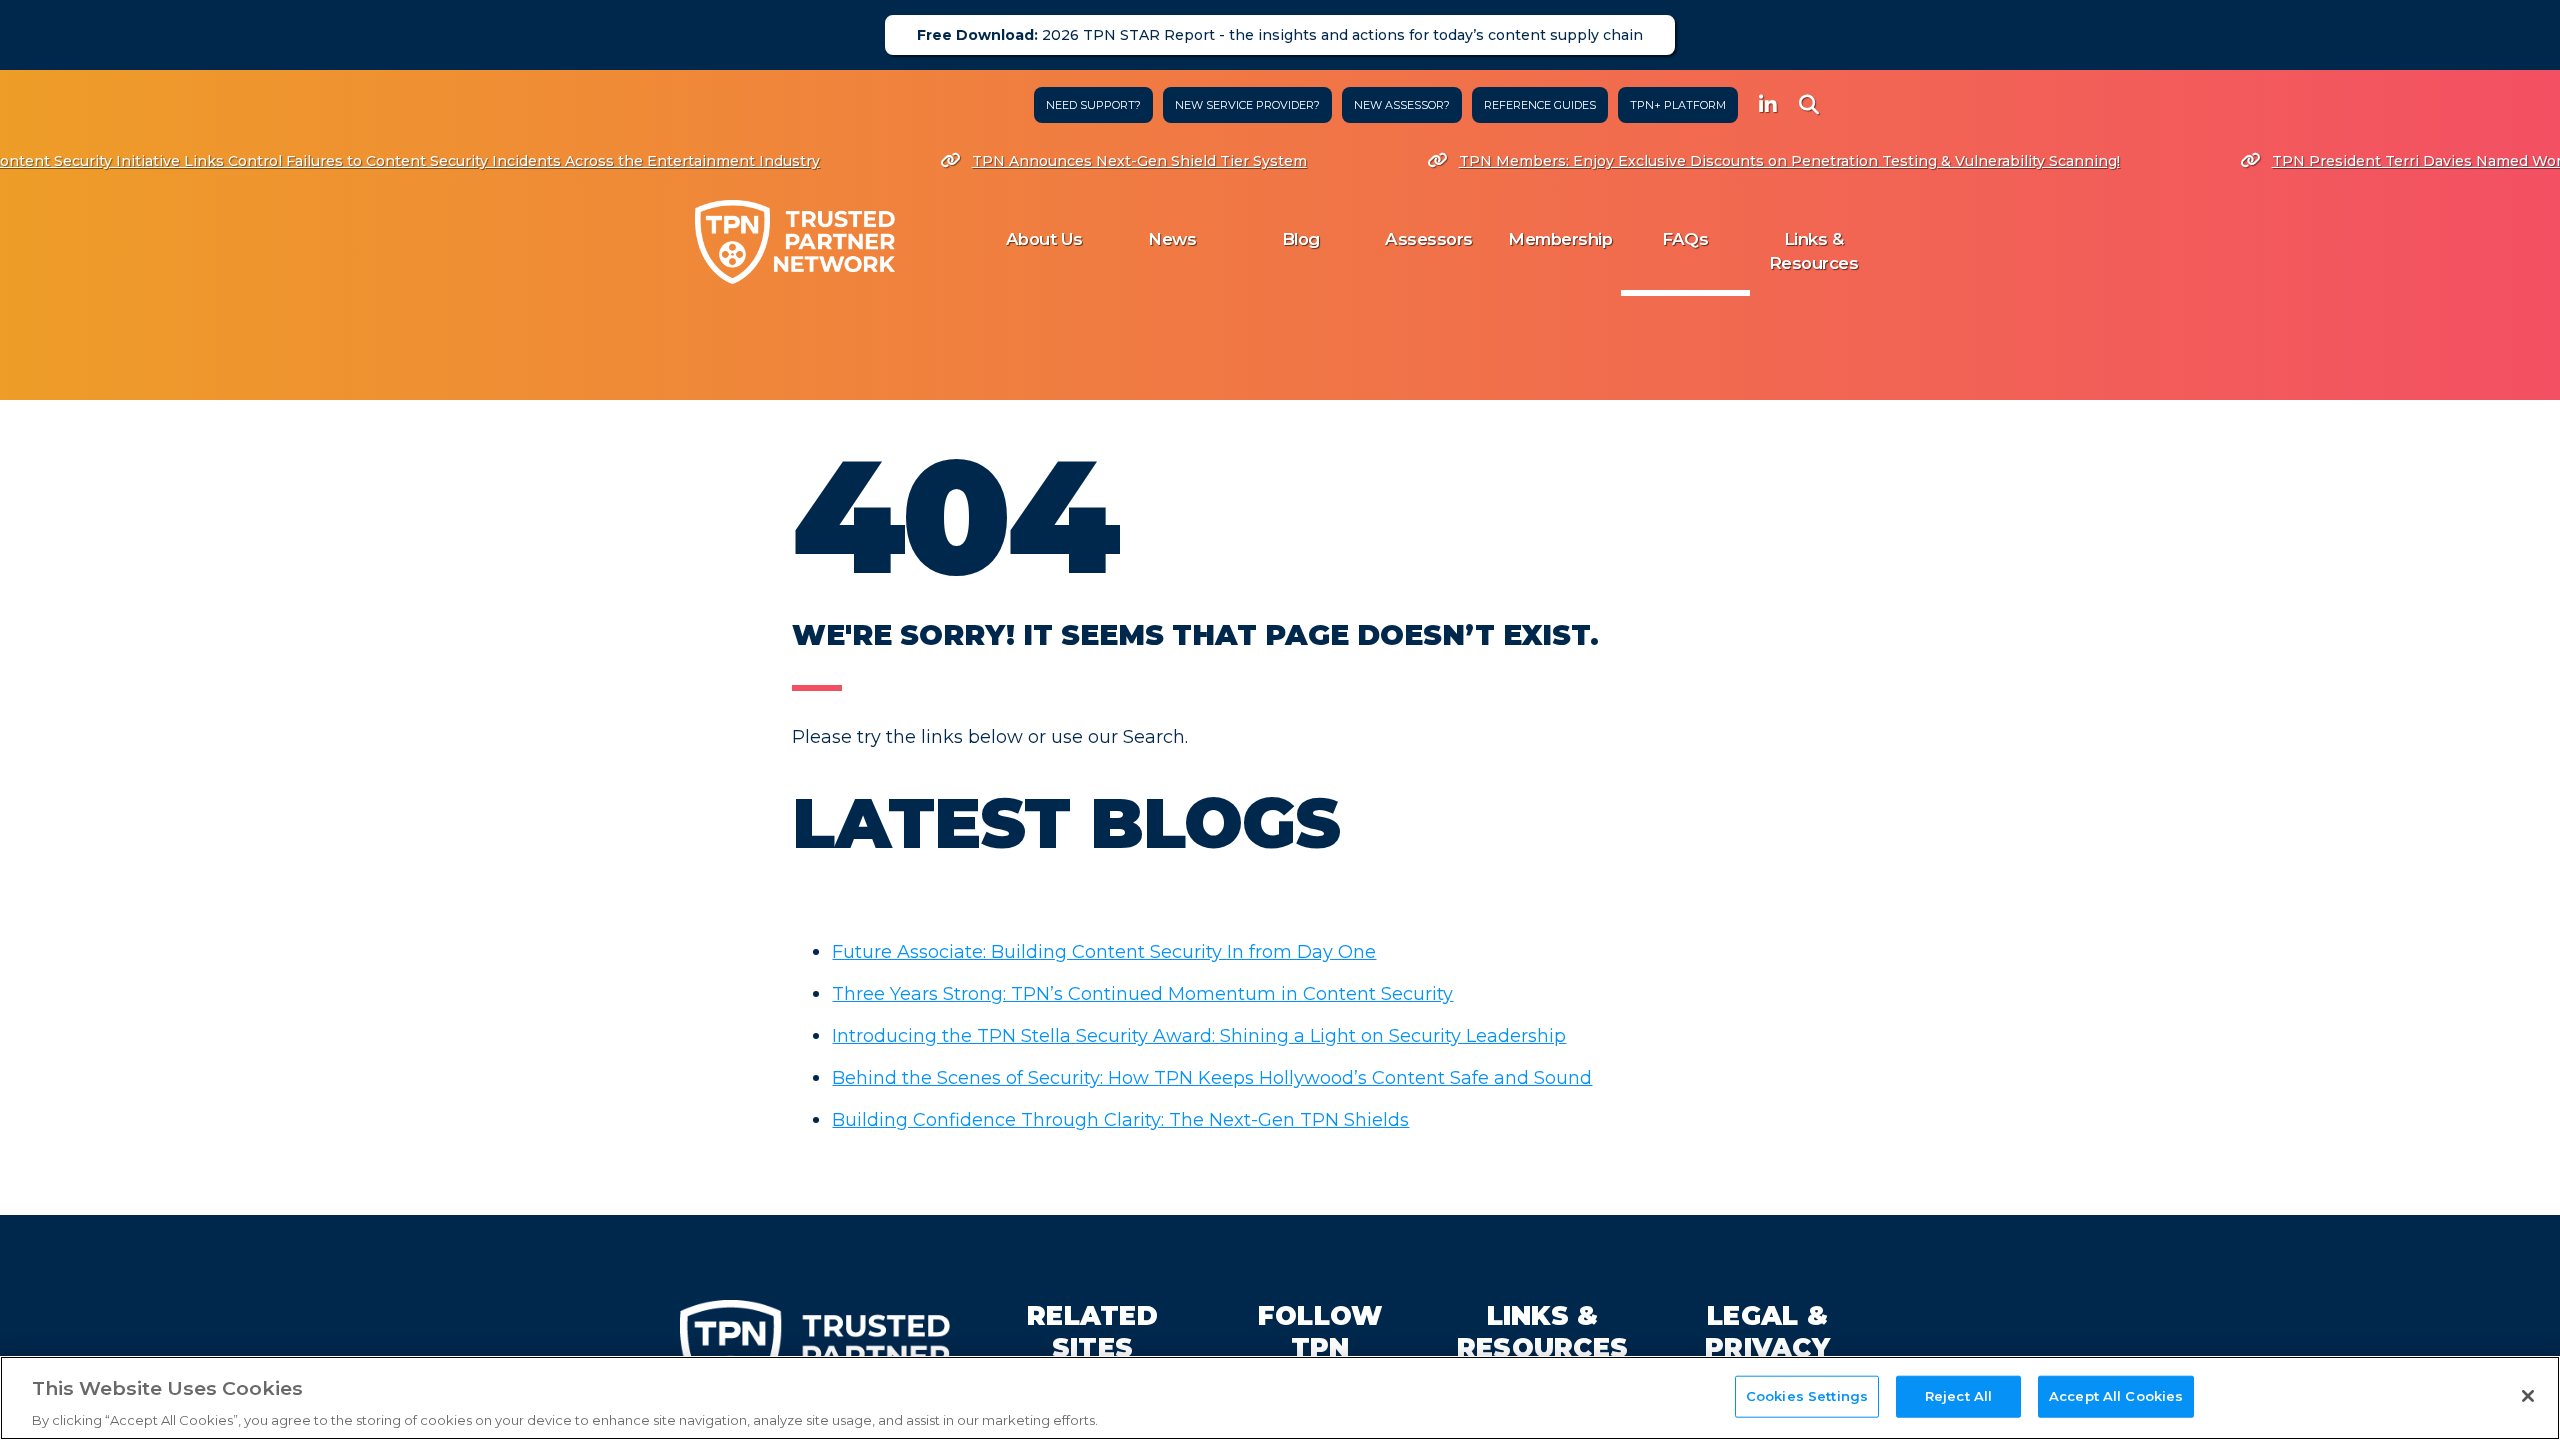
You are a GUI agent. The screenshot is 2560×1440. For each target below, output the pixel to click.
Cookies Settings (1807, 1395)
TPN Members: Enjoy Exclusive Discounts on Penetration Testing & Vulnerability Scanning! (1737, 161)
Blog (1301, 239)
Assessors (1429, 239)
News (1172, 239)
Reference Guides (1540, 105)
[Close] (2528, 1396)
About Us (1044, 239)
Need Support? (1093, 105)
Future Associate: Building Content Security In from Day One (1104, 952)
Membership (1560, 239)
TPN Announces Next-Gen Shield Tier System (1087, 161)
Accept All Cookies (2116, 1395)
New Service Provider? (1247, 105)
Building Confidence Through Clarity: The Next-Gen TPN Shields (1120, 1120)
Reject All (1958, 1395)
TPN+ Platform (1678, 105)
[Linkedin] (1768, 106)
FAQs (1685, 239)
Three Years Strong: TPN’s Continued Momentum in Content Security (1142, 994)
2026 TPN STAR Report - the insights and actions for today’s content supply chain (1280, 35)
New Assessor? (1402, 105)
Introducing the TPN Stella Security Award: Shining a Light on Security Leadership (1199, 1036)
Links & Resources (1814, 251)
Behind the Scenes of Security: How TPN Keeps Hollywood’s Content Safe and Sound (1212, 1078)
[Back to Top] (2503, 1351)
